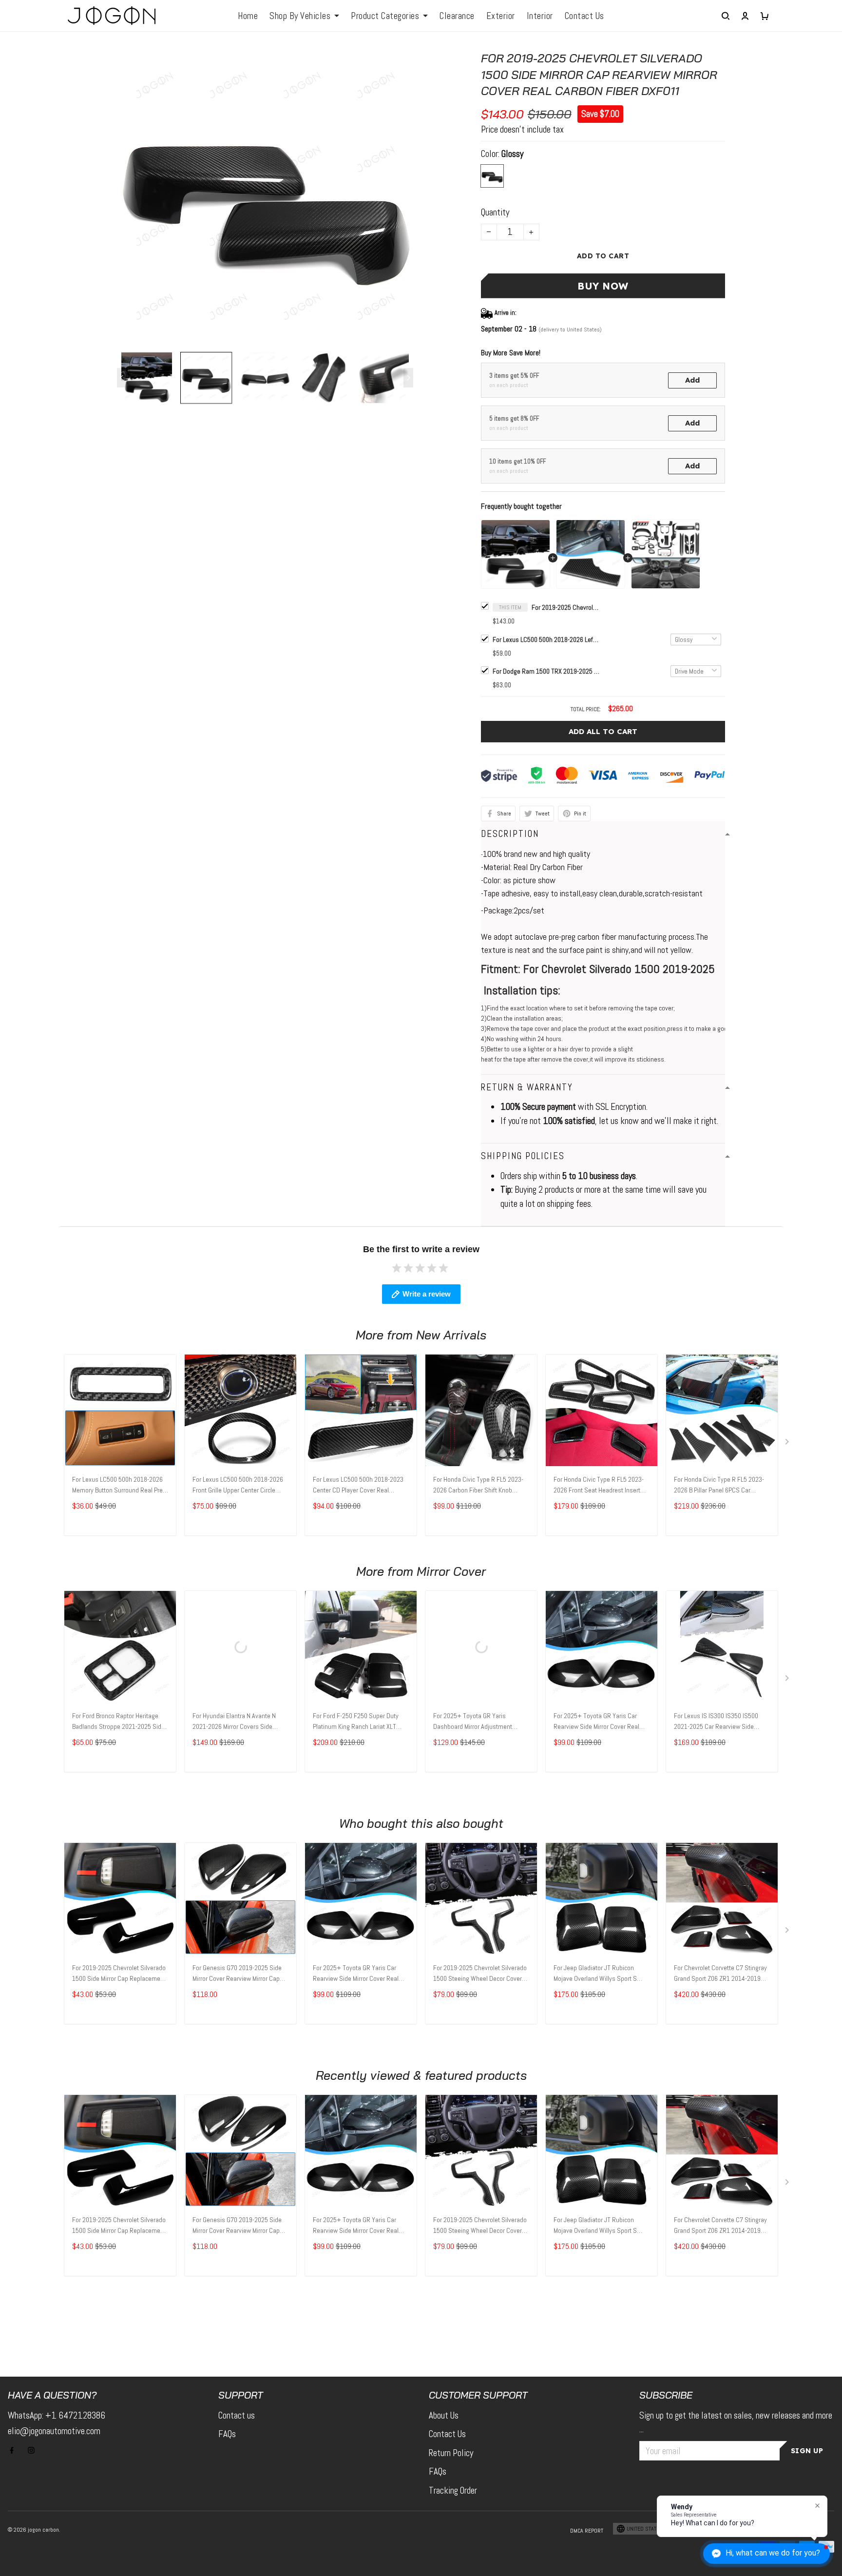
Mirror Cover (451, 1571)
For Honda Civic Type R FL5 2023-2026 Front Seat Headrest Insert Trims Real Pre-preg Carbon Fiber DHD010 (599, 1486)
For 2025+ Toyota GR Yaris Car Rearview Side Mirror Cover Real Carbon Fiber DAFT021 (596, 1722)
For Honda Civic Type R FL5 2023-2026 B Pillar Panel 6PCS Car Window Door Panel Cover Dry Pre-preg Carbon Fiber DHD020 (720, 1486)
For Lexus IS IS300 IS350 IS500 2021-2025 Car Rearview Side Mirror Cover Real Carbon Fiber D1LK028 (716, 1722)
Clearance (457, 16)
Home (248, 16)
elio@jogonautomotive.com (54, 2431)
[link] (37, 2539)
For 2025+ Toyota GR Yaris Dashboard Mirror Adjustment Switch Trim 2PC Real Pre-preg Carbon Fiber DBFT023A (474, 1722)
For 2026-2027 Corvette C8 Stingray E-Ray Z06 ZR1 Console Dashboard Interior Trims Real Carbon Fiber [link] (115, 2544)
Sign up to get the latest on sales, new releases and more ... (736, 2422)
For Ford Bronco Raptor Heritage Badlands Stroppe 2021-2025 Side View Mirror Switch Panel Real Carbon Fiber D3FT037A (118, 1722)
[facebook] (15, 2450)
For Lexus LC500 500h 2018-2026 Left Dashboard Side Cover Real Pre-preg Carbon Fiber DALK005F (546, 639)
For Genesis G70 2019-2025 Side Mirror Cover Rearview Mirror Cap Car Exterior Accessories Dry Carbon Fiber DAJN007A (237, 1974)
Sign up (807, 2451)
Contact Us (584, 16)
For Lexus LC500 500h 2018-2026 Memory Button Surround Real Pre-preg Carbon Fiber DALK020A (118, 1486)
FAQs (227, 2434)
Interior (540, 16)
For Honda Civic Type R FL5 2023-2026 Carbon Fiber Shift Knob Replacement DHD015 (478, 1486)
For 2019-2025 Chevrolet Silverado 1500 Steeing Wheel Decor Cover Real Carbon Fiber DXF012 (480, 1974)
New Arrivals (451, 1335)
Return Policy (451, 2453)
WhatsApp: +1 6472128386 (57, 2415)
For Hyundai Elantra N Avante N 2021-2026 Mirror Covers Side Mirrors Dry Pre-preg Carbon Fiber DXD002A (237, 1722)
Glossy (512, 154)
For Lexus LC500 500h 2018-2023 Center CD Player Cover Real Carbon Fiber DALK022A (358, 1486)
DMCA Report (587, 2531)
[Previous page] (122, 378)
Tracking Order (453, 2490)
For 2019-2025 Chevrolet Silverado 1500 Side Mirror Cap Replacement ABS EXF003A (119, 1974)
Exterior (501, 16)
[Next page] (408, 378)
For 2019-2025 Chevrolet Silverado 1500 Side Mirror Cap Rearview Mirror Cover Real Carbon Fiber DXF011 (566, 607)
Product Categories (385, 16)
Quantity (495, 212)
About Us (444, 2415)
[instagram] (34, 2450)
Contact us (237, 2415)
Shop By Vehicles (300, 16)
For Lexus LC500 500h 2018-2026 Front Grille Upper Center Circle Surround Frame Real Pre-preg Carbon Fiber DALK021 (238, 1486)
